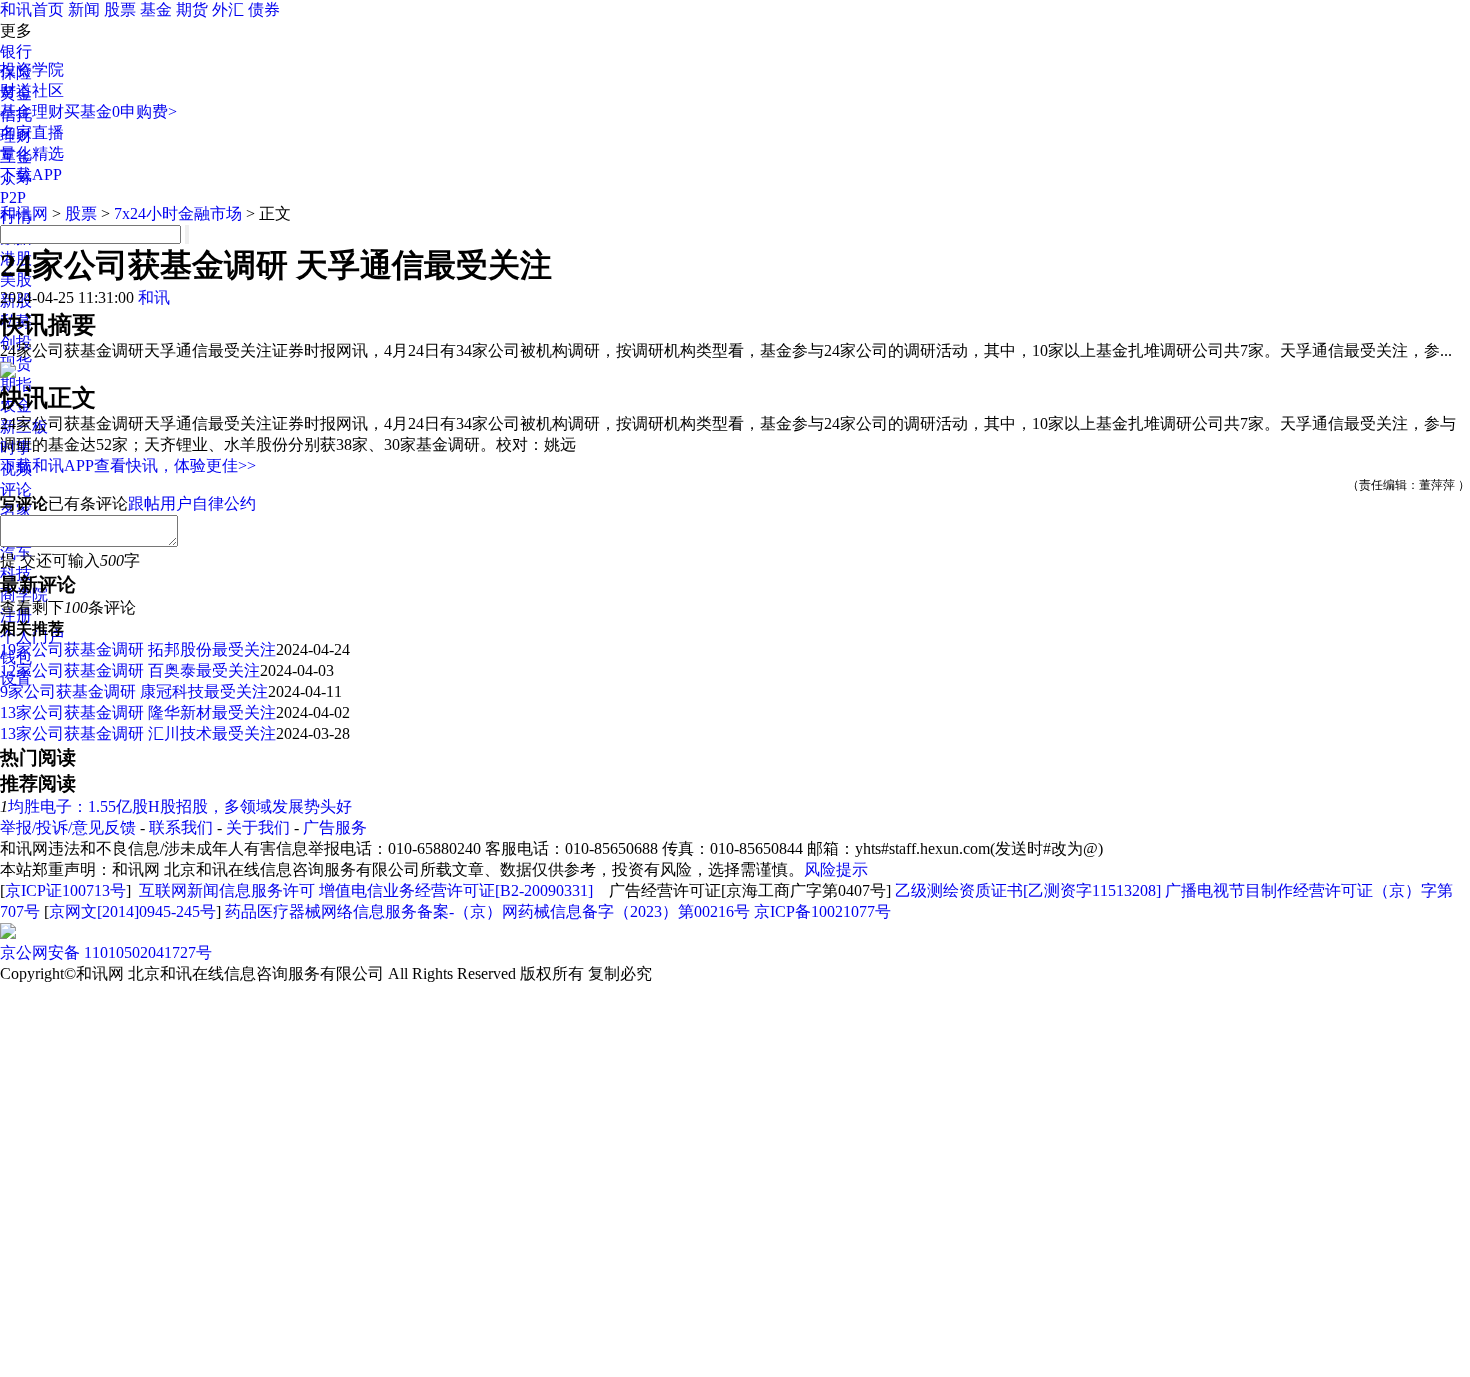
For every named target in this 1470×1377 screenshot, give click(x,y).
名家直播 (32, 132)
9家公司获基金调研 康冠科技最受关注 (134, 691)
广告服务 (335, 827)
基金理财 (32, 111)
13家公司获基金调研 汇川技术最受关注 (138, 733)
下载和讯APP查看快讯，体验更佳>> (128, 465)
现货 (16, 363)
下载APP (31, 174)
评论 (16, 489)
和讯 (154, 297)
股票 (120, 9)
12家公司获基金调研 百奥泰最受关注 (130, 670)
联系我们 (181, 827)
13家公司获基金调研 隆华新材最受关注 (138, 712)
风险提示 (836, 869)
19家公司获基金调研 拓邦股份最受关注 (138, 649)
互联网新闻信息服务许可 (227, 890)
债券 (264, 9)
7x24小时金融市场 (178, 213)
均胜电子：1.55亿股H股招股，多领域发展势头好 (180, 806)
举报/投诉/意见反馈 (68, 827)
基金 (156, 9)
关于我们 (258, 827)
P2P (13, 197)
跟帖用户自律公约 (192, 503)
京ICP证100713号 (65, 890)
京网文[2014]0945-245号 (132, 911)
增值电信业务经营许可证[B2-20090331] (456, 890)
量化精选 (32, 153)
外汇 (228, 9)
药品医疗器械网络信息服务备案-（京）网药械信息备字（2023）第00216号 (487, 911)
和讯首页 (32, 9)
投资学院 (32, 69)
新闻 (84, 9)
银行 (16, 51)
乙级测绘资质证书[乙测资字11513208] (1028, 890)
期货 (192, 9)
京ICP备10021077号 (822, 911)
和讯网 (24, 213)
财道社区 (32, 90)
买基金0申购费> (120, 111)
